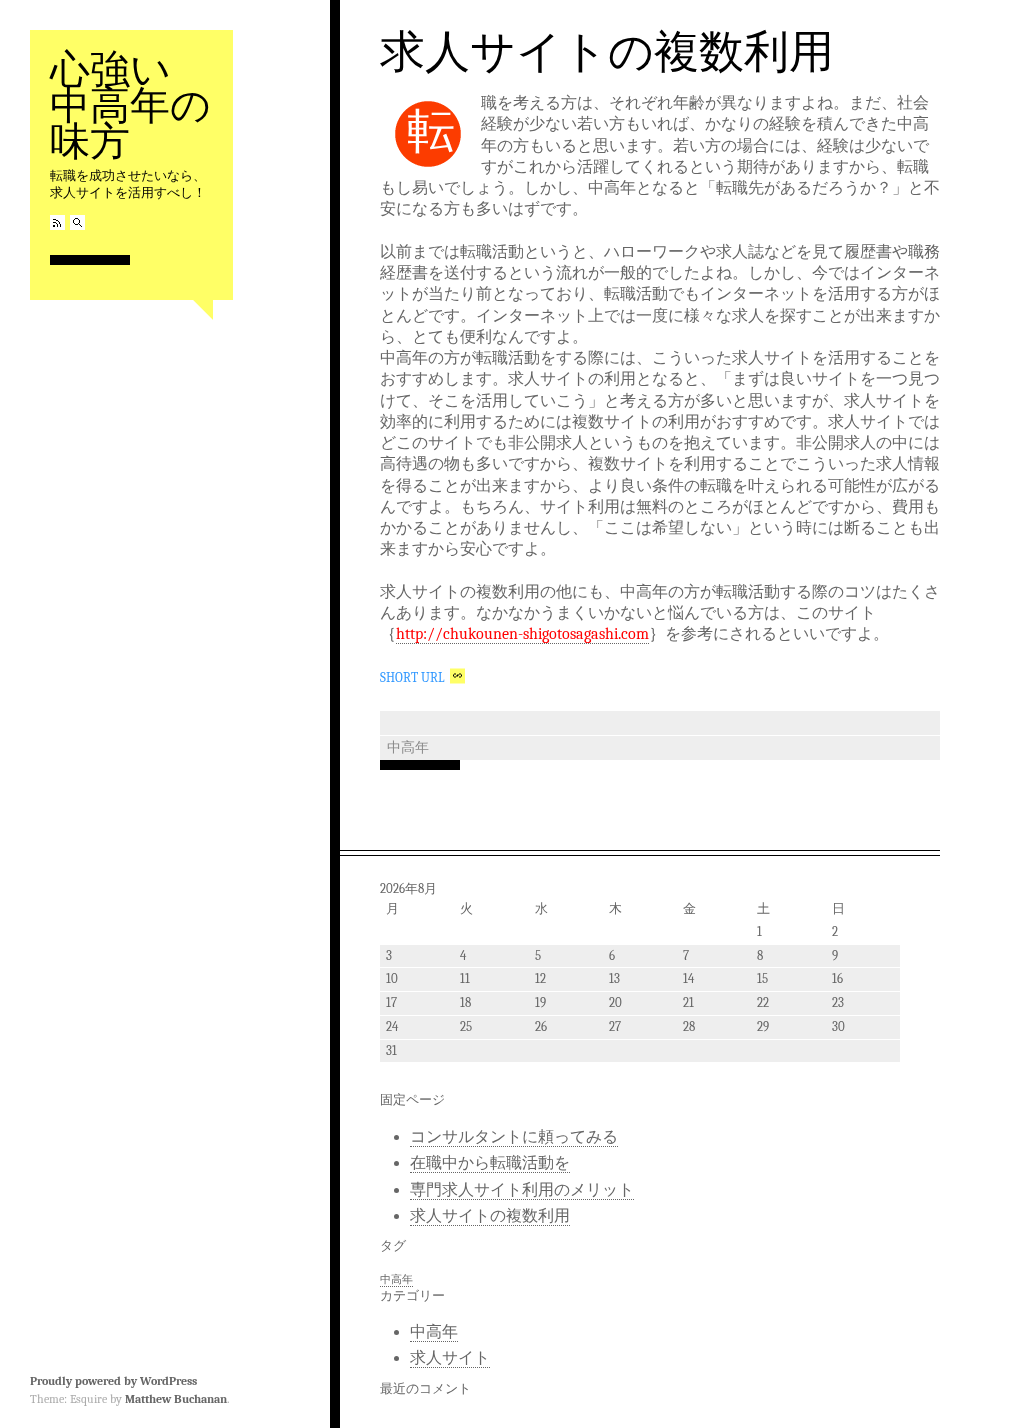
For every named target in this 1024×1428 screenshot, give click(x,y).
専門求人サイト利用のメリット (522, 1190)
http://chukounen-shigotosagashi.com (522, 634)
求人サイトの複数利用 (607, 50)
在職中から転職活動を (490, 1163)
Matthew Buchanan (176, 1399)
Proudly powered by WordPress (113, 1381)
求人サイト (450, 1358)
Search (77, 222)
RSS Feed (57, 222)
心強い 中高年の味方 (130, 103)
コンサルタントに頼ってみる (514, 1137)
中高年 (408, 747)
